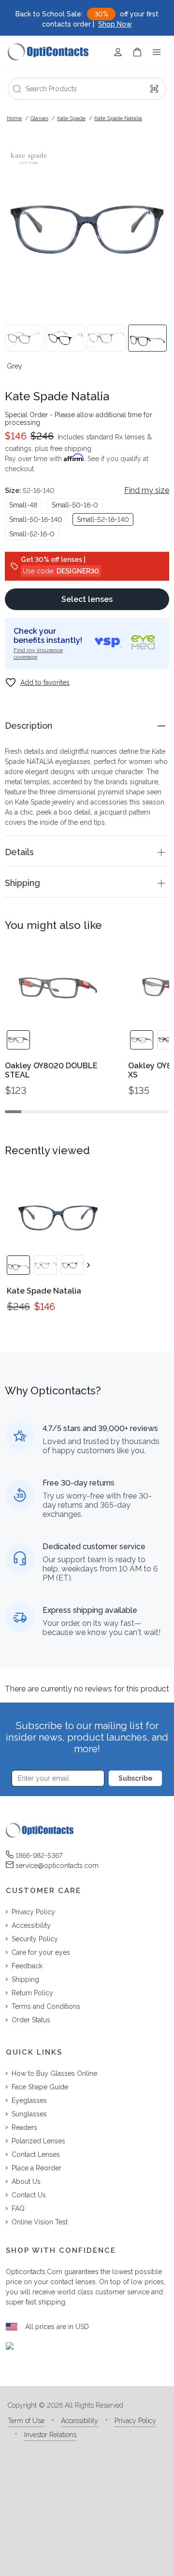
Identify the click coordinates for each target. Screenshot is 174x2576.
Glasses (39, 118)
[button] (87, 726)
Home (14, 118)
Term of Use (26, 2421)
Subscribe (136, 1778)
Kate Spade (71, 118)
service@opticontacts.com (57, 1866)
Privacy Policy (135, 2421)
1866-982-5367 (39, 1855)
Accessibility (80, 2421)
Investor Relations (50, 2435)
